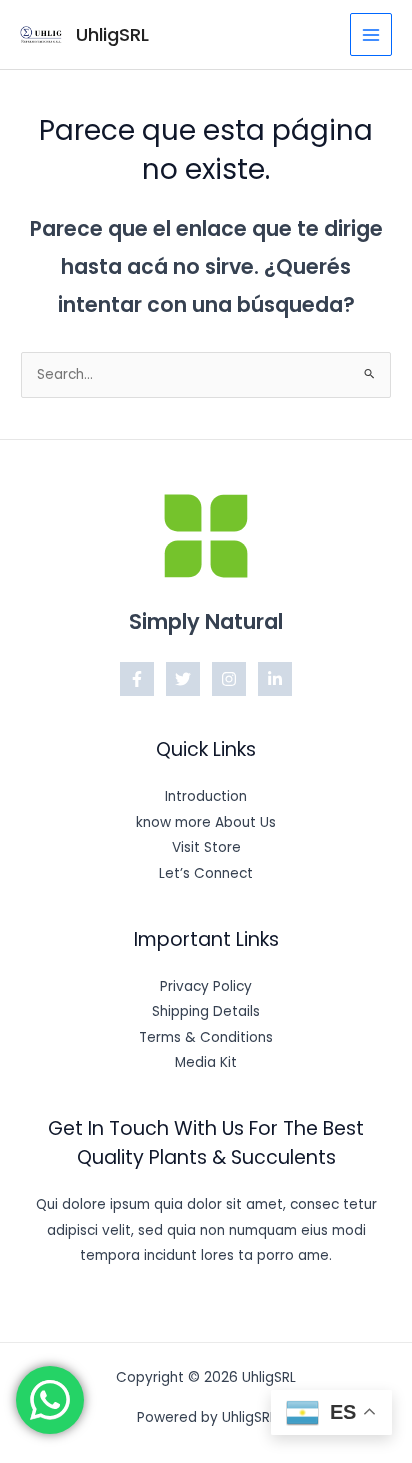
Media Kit (206, 1062)
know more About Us (206, 822)
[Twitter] (183, 679)
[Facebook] (137, 679)
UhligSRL (112, 34)
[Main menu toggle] (371, 34)
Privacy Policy (206, 986)
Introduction (206, 796)
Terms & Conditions (206, 1037)
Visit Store (206, 847)
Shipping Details (206, 1011)
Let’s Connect (206, 873)
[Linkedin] (275, 679)
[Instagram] (229, 679)
